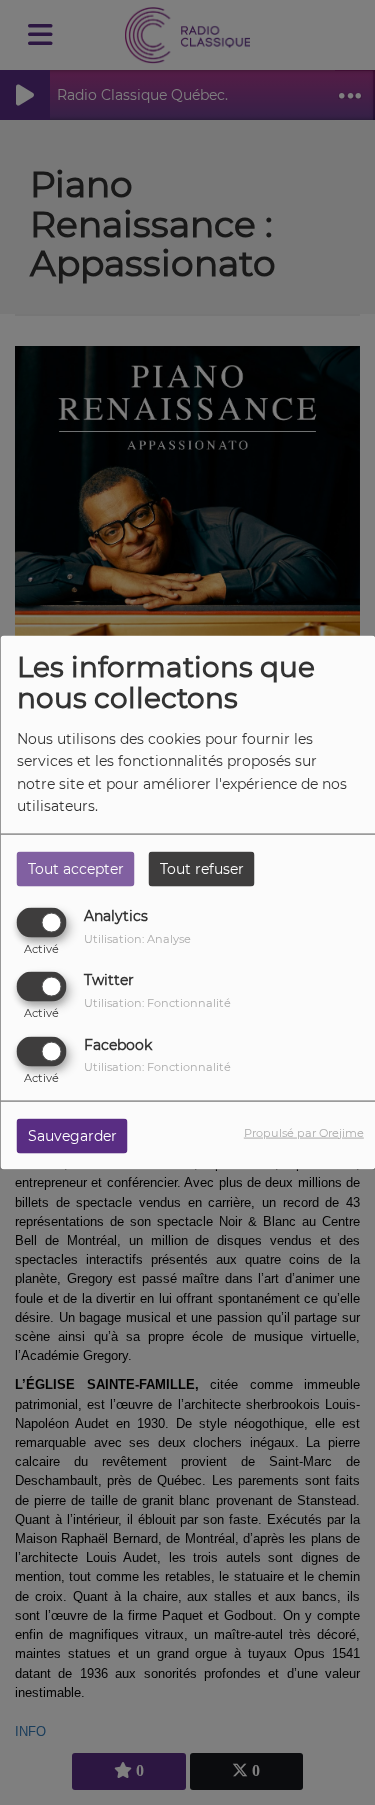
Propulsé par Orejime (304, 1132)
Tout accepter (76, 869)
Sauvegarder (72, 1135)
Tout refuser (202, 869)
